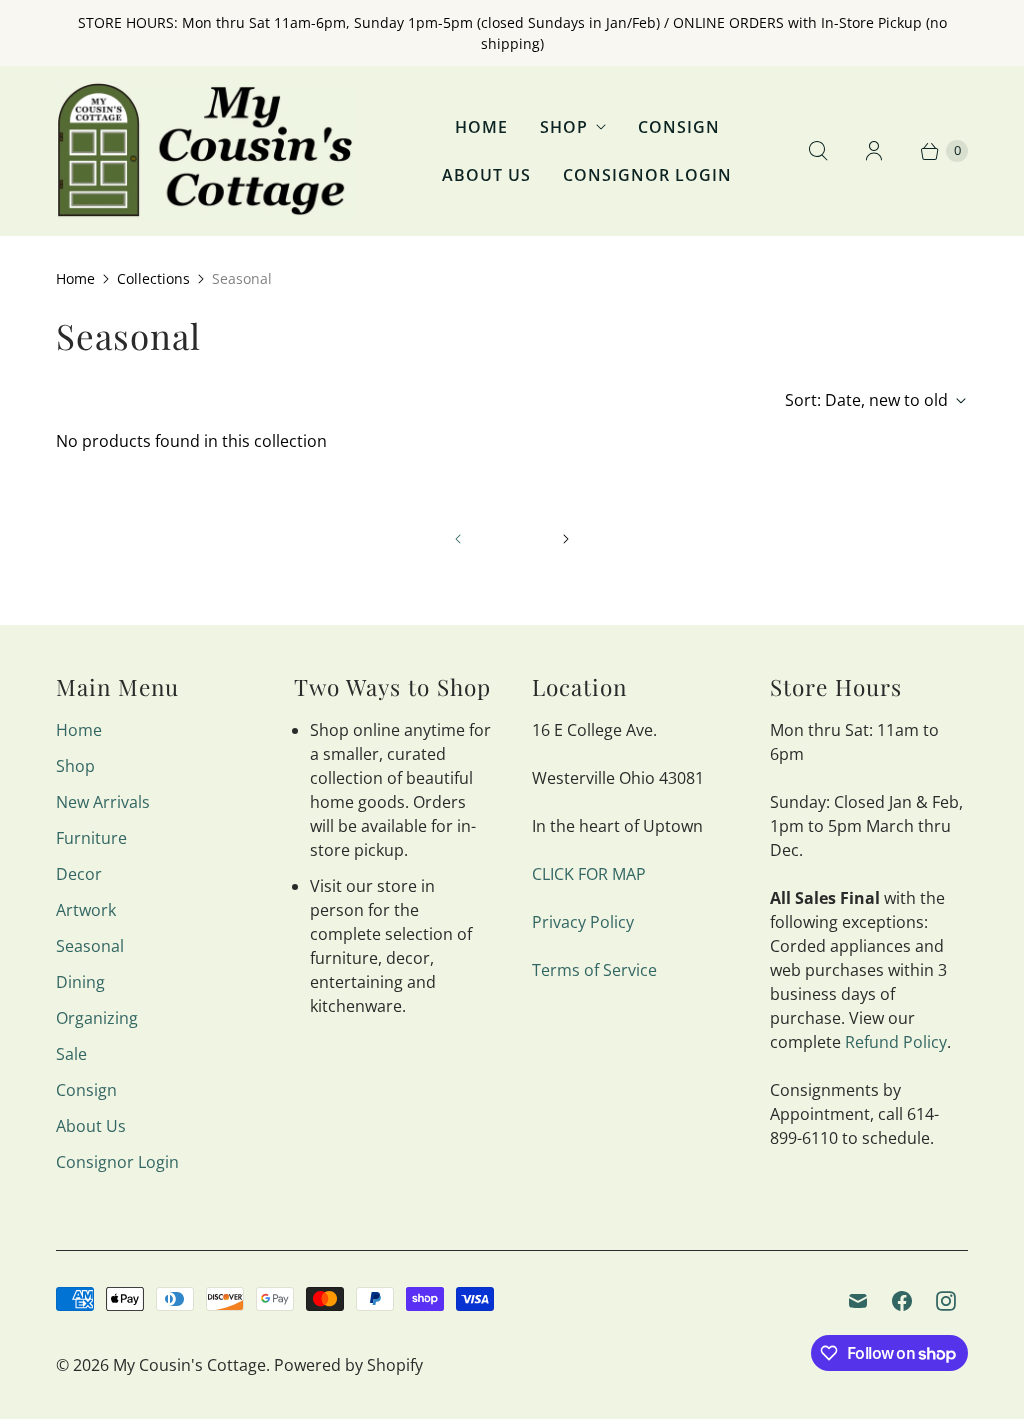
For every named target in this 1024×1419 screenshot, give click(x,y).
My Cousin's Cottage (189, 1365)
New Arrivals (103, 802)
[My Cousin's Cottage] (206, 150)
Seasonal (90, 946)
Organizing (97, 1018)
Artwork (86, 910)
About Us (486, 175)
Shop (564, 127)
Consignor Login (647, 175)
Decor (79, 874)
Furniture (91, 838)
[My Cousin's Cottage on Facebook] (902, 1301)
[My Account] (874, 151)
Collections (153, 278)
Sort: (866, 400)
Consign (679, 127)
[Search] (818, 151)
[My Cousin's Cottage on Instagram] (946, 1301)
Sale (71, 1054)
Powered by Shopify (348, 1365)
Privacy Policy (583, 922)
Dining (80, 982)
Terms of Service (594, 970)
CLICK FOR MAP (589, 874)
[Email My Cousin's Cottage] (858, 1301)
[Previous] (458, 539)
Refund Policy (896, 1042)
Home (481, 127)
